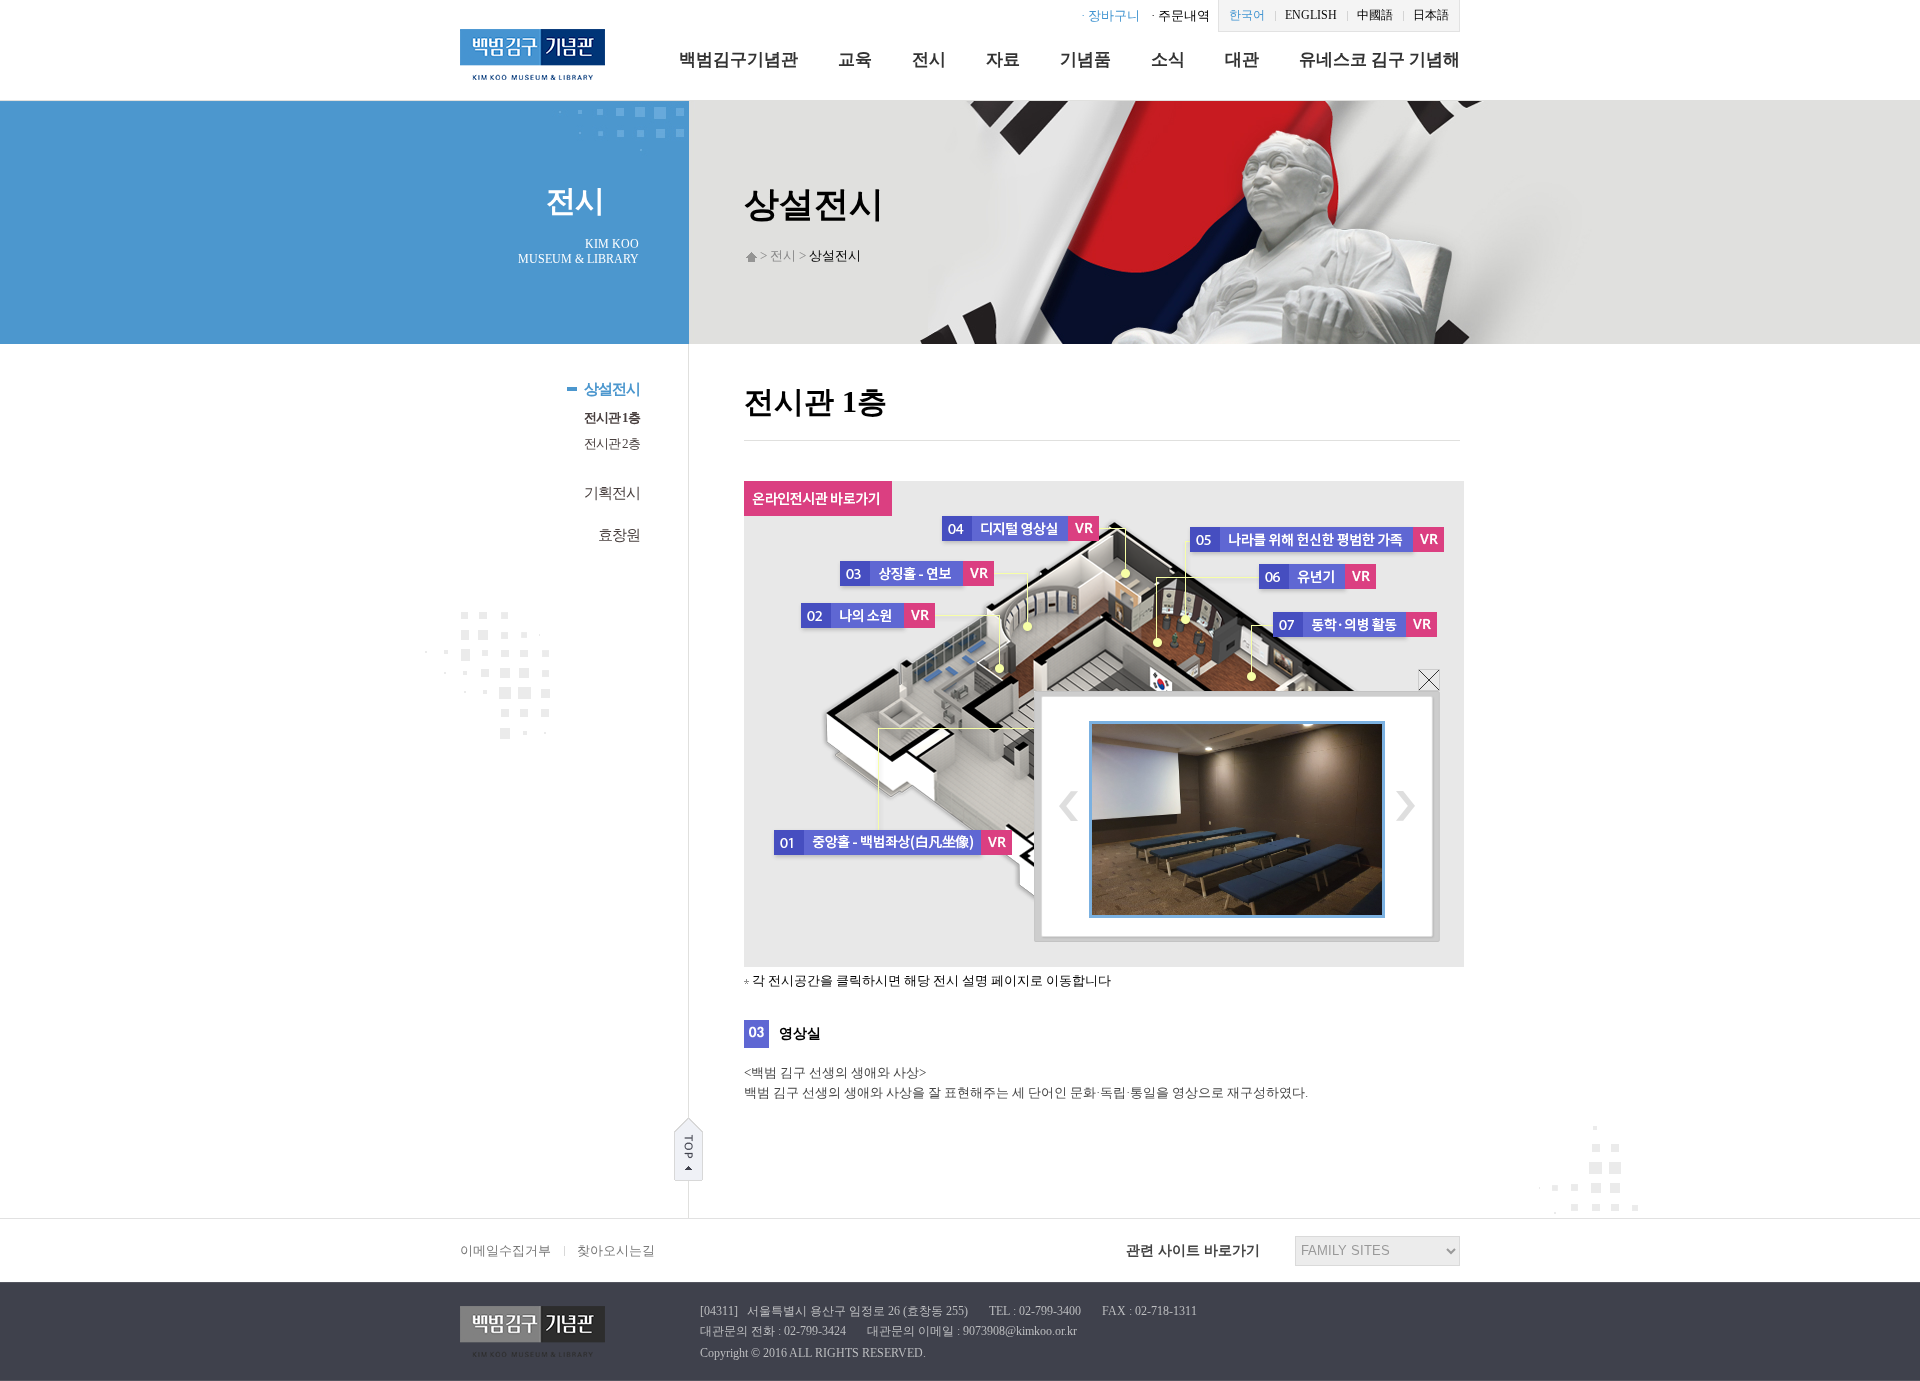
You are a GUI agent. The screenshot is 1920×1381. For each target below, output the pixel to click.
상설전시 (612, 389)
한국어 (1247, 15)
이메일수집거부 (505, 1250)
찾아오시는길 (616, 1250)
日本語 (1431, 15)
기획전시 (612, 493)
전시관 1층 (612, 417)
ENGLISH (1311, 15)
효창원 (619, 535)
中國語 (1375, 15)
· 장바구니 (1110, 15)
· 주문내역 (1180, 15)
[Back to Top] (688, 1148)
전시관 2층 (612, 443)
